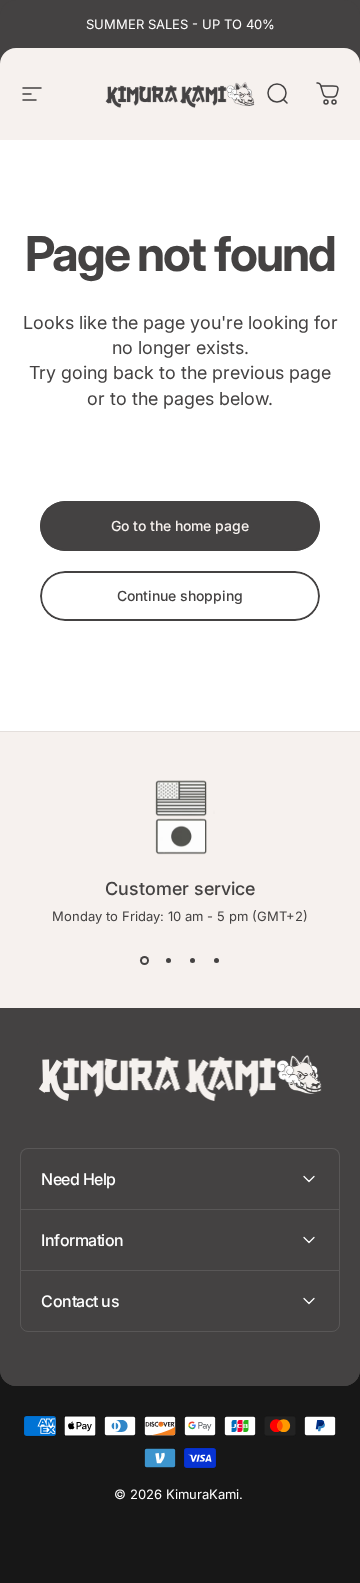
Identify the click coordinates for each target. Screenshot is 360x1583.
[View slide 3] (192, 960)
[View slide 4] (216, 960)
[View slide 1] (144, 960)
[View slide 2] (168, 960)
